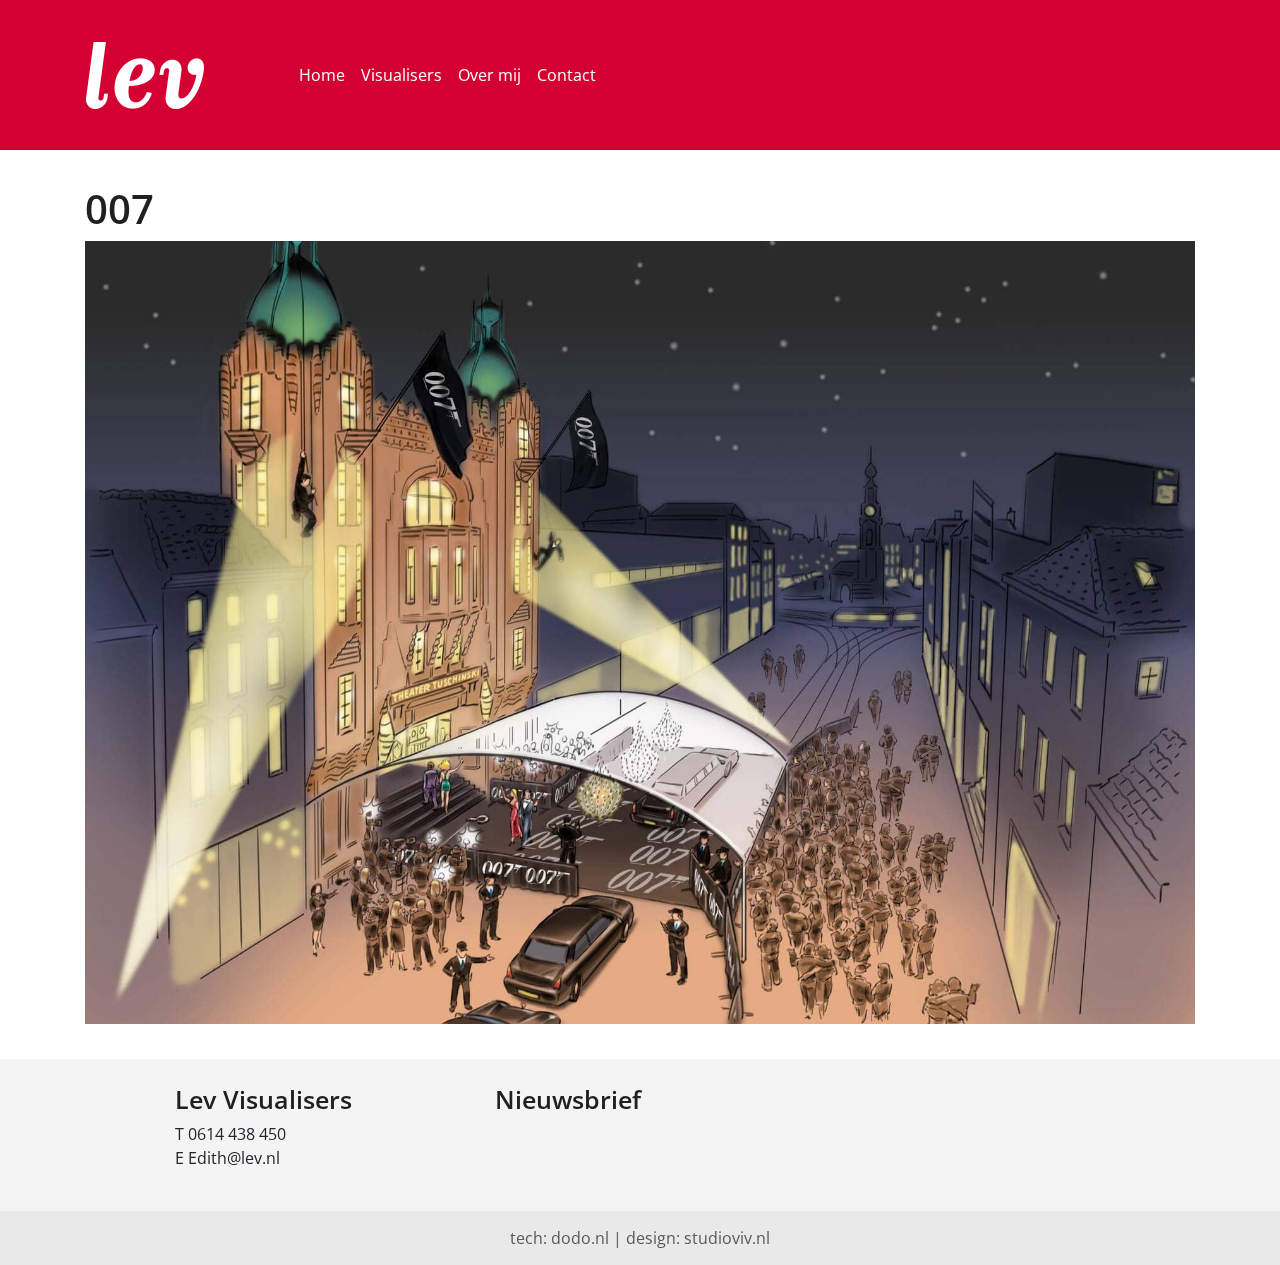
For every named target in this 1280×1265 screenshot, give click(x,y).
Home (322, 75)
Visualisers (401, 75)
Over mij (489, 75)
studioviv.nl (727, 1238)
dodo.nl (580, 1238)
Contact (566, 75)
